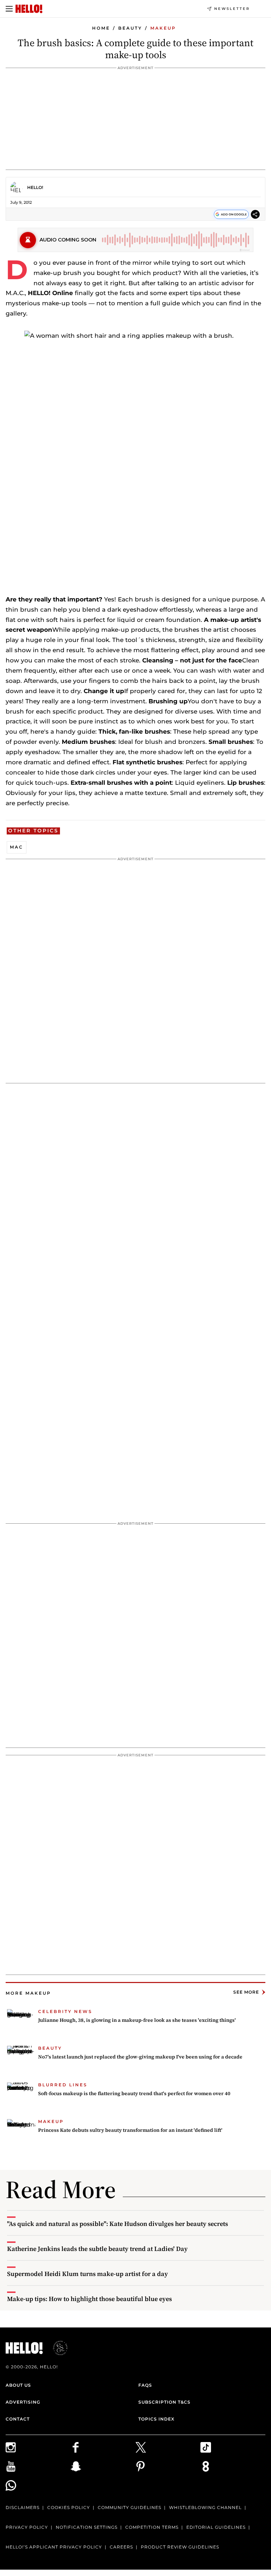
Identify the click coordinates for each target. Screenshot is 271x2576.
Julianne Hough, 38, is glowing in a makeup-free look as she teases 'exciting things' (137, 2020)
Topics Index (156, 2419)
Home (101, 28)
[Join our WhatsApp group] (38, 2485)
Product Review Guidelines (180, 2547)
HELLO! (35, 187)
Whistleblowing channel (205, 2507)
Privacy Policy (27, 2527)
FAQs (145, 2385)
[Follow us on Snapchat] (103, 2466)
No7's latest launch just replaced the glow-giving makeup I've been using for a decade (140, 2057)
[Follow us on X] (168, 2447)
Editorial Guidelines (216, 2527)
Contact (18, 2419)
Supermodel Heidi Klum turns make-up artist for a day (88, 2274)
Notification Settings (87, 2527)
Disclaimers (23, 2507)
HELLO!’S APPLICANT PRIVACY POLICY (54, 2547)
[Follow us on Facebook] (103, 2447)
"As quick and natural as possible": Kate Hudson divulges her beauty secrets (118, 2224)
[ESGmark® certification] (56, 2348)
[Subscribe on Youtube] (38, 2466)
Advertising (23, 2402)
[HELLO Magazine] (29, 9)
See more (246, 1992)
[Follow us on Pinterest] (168, 2466)
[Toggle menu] (9, 9)
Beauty (130, 28)
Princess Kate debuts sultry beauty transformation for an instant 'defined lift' (130, 2130)
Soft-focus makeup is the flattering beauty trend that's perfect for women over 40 (134, 2093)
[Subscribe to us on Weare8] (233, 2466)
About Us (18, 2385)
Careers (121, 2547)
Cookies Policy (69, 2507)
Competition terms (152, 2527)
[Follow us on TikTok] (233, 2447)
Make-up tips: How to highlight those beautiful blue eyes (89, 2299)
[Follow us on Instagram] (38, 2447)
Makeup (163, 28)
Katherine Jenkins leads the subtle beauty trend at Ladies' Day (97, 2249)
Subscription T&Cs (164, 2402)
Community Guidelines (130, 2507)
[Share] (255, 215)
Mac (17, 847)
